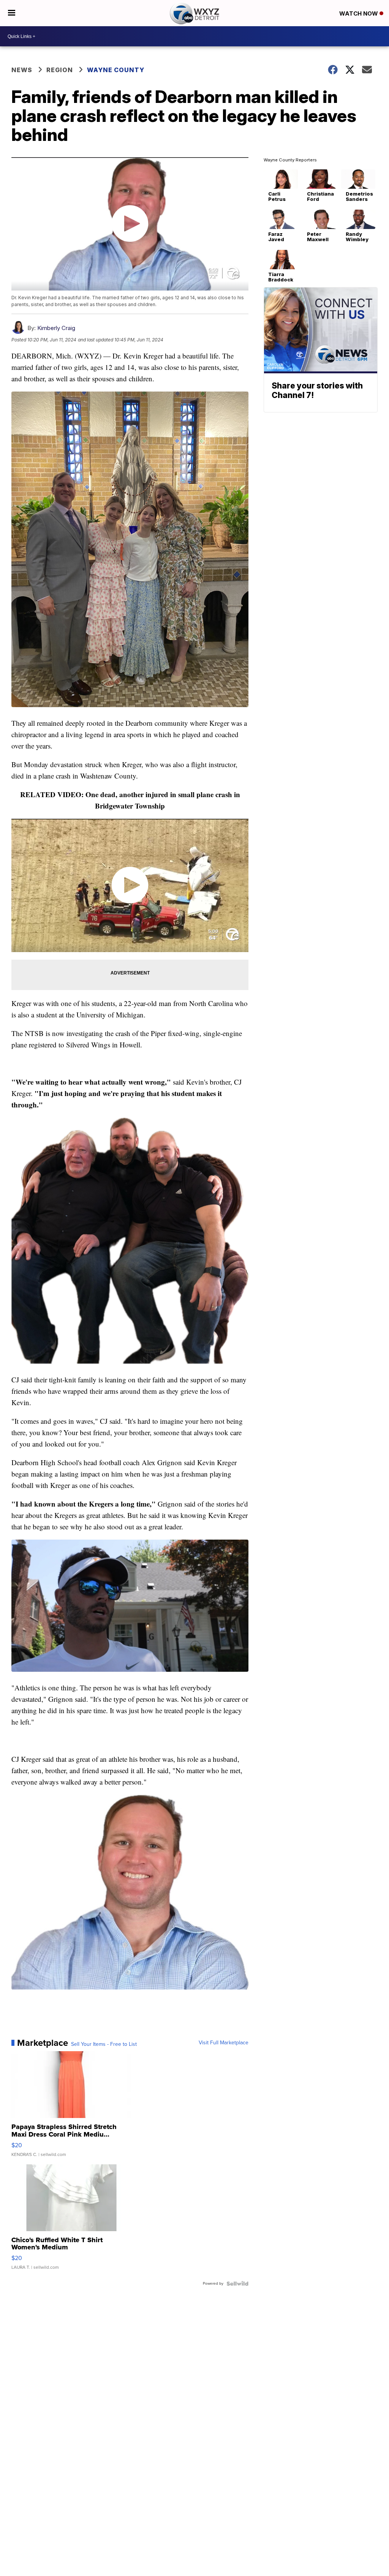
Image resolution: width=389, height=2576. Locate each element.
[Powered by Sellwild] (237, 2284)
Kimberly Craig (56, 328)
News (22, 70)
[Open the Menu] (12, 13)
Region (60, 70)
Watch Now (359, 13)
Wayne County (116, 70)
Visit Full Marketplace (224, 2043)
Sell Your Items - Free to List (104, 2044)
